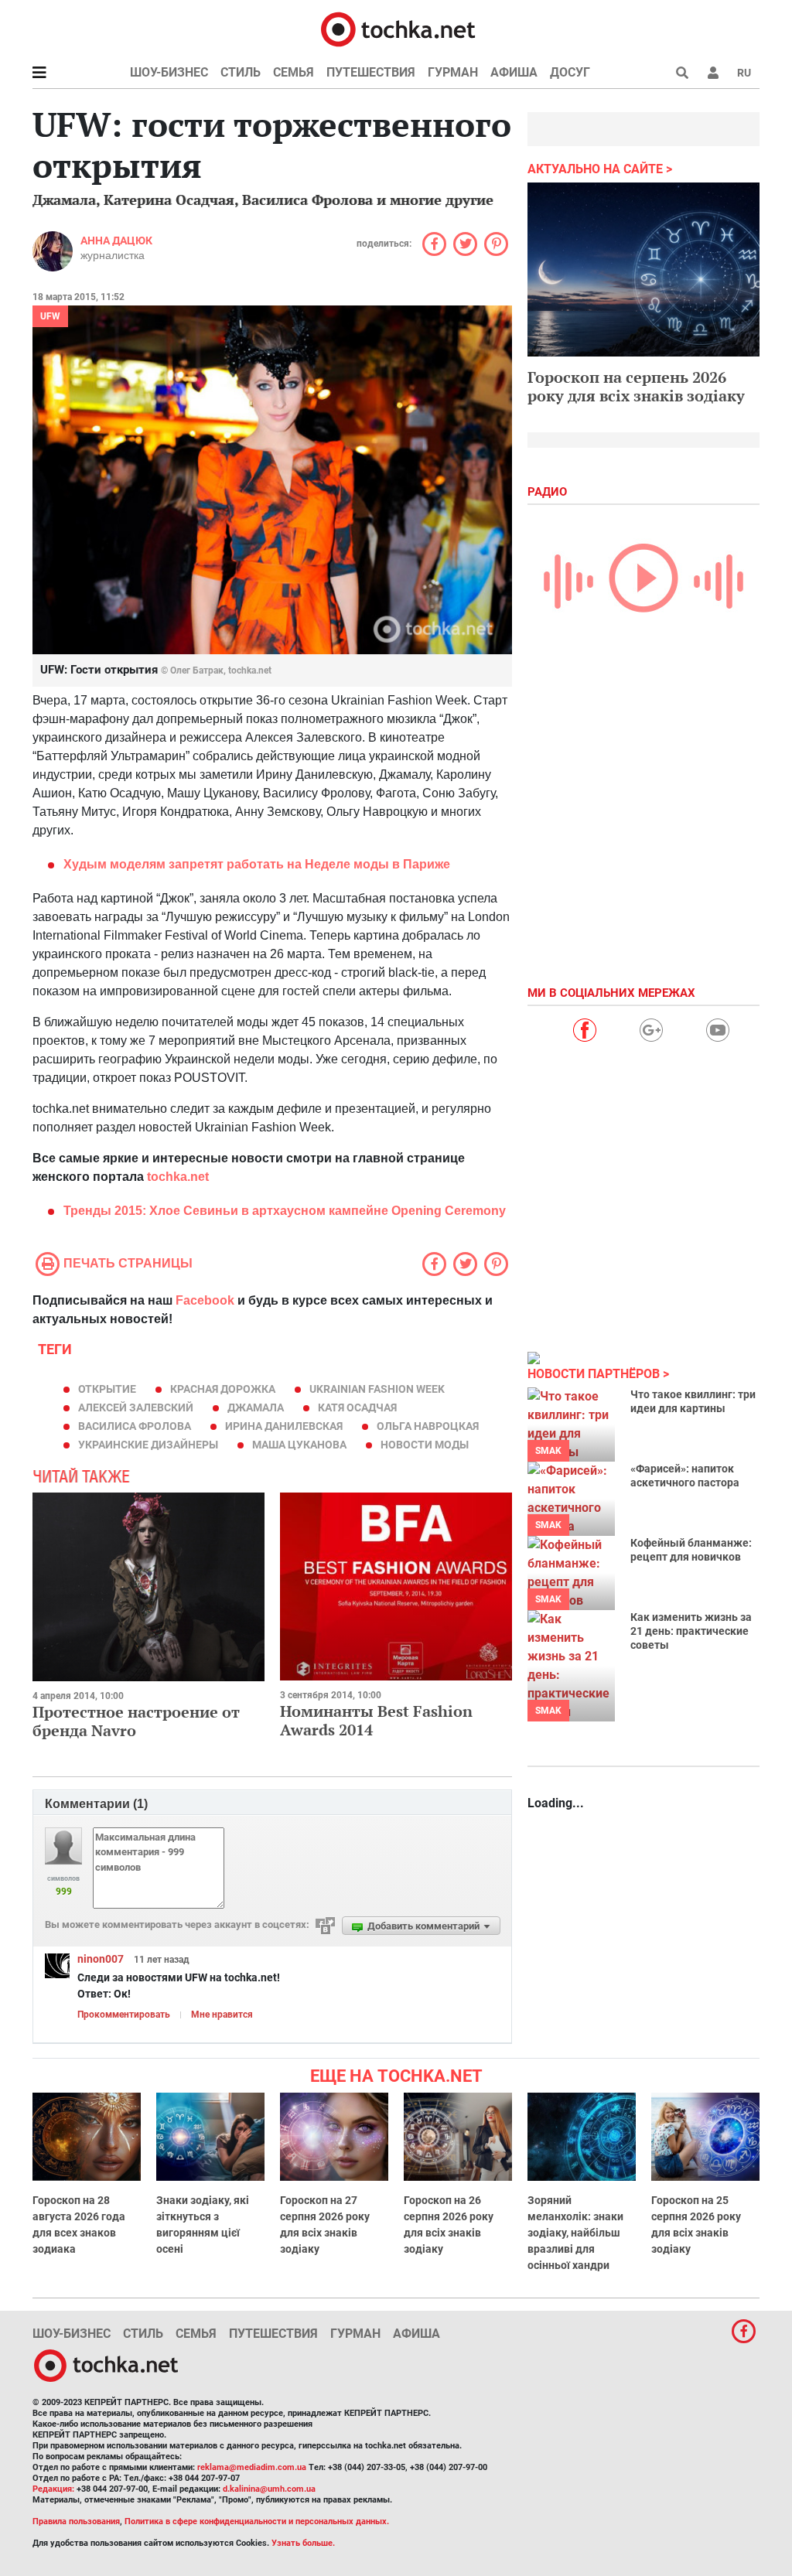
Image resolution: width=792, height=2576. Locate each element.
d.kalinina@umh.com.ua (269, 2489)
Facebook (205, 1300)
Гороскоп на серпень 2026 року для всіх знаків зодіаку (636, 386)
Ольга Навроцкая (428, 1426)
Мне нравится (222, 2015)
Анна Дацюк (116, 241)
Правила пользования (76, 2521)
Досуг (570, 72)
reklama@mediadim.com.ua (252, 2467)
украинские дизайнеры (148, 1445)
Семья (294, 72)
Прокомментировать (124, 2015)
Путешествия (371, 72)
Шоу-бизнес (169, 72)
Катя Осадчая (357, 1407)
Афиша (514, 72)
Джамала (256, 1407)
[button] (713, 73)
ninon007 (101, 1959)
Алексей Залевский (136, 1407)
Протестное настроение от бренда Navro (136, 1721)
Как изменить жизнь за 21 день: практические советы (691, 1631)
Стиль (241, 72)
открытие (107, 1389)
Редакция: (53, 2489)
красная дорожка (223, 1389)
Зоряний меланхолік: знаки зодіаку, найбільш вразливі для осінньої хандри (575, 2233)
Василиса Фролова (135, 1426)
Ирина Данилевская (284, 1426)
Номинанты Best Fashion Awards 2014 (376, 1720)
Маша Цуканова (299, 1445)
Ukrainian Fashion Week (377, 1389)
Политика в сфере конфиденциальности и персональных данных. (257, 2521)
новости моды (425, 1445)
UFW (50, 316)
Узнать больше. (303, 2543)
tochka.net (178, 1177)
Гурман (453, 72)
